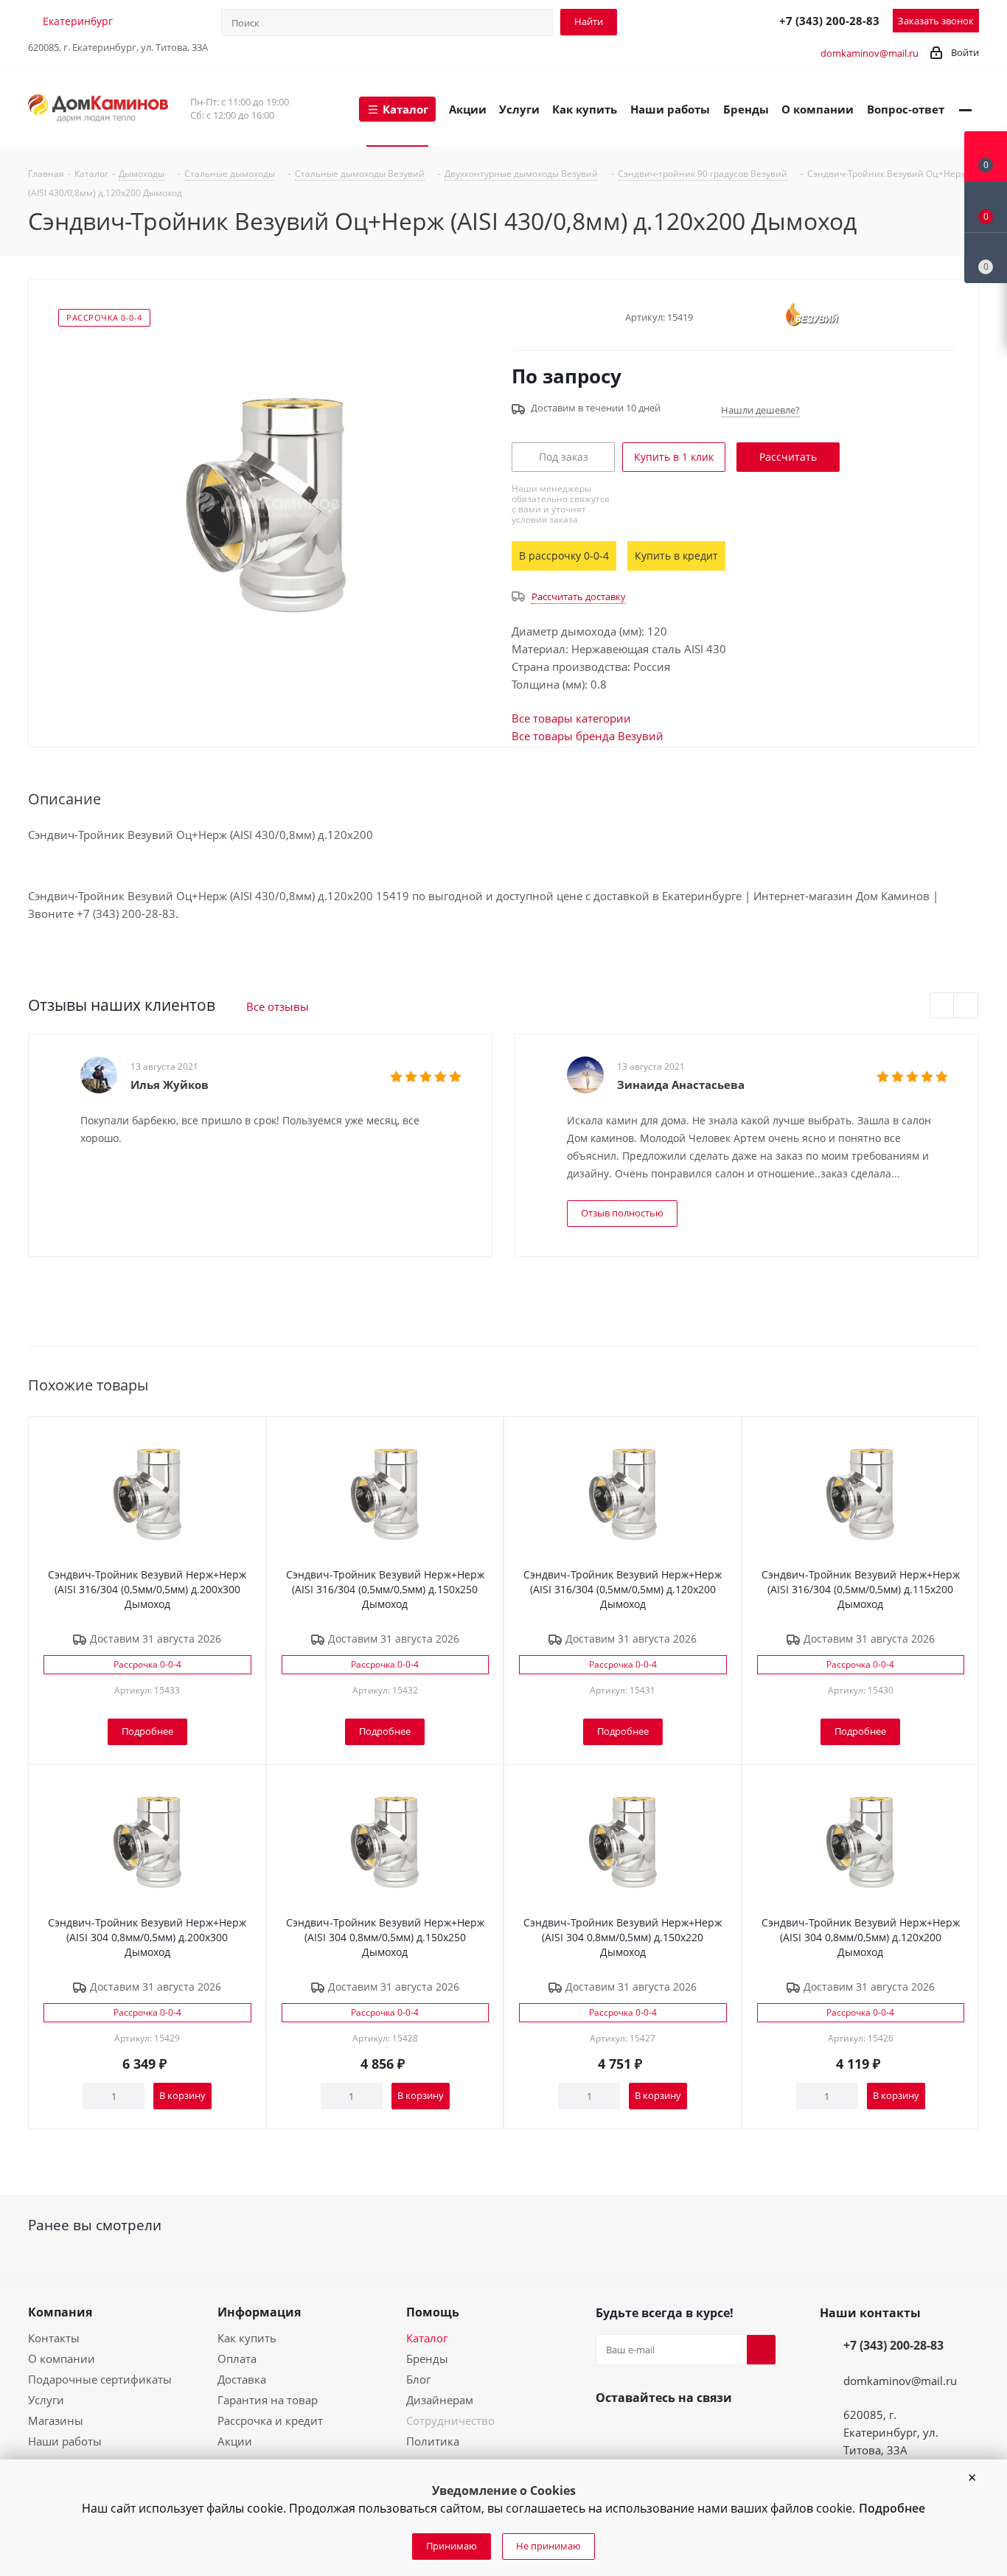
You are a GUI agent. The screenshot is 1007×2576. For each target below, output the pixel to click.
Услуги (46, 2400)
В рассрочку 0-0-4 (564, 556)
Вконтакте (610, 2432)
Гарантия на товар (268, 2400)
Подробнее (892, 2508)
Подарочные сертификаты (100, 2379)
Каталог (427, 2338)
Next (966, 1006)
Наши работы (65, 2441)
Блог (418, 2379)
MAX (731, 20)
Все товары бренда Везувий (588, 736)
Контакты (54, 2338)
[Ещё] (965, 108)
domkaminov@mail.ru (870, 53)
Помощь (433, 2312)
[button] (972, 2478)
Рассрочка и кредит (270, 2420)
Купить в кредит (676, 556)
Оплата (237, 2359)
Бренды (427, 2359)
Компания (60, 2312)
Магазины (56, 2420)
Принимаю (452, 2546)
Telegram (699, 20)
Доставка (242, 2379)
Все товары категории (571, 718)
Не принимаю (548, 2546)
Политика (433, 2441)
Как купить (247, 2338)
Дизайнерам (440, 2400)
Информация (259, 2312)
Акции (235, 2441)
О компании (62, 2359)
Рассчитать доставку (579, 596)
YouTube (646, 2432)
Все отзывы (278, 1006)
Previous (942, 1006)
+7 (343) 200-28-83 (829, 21)
